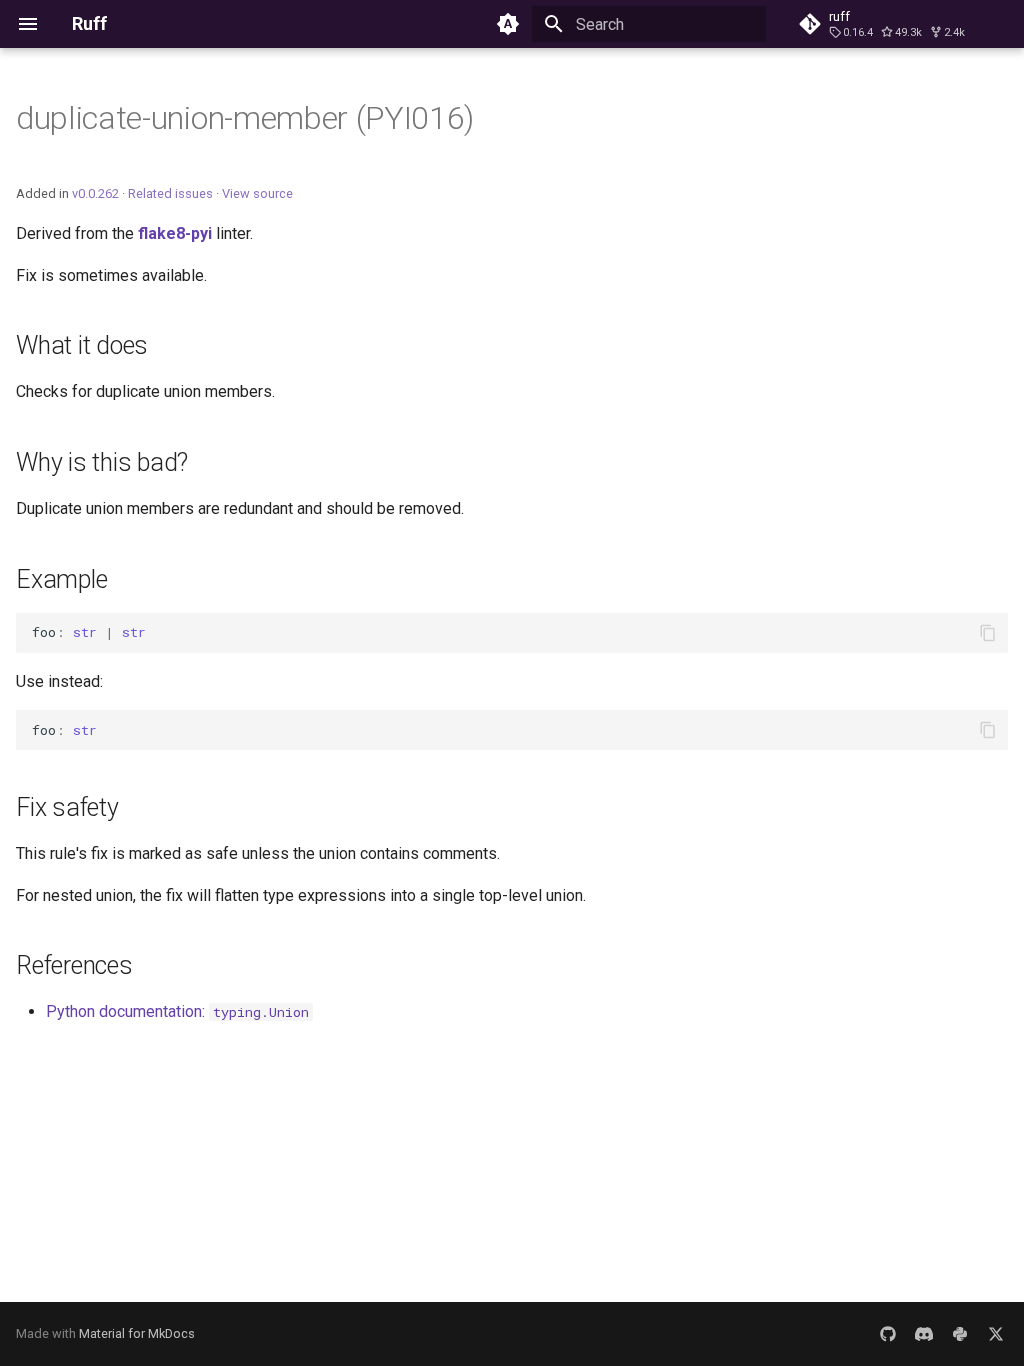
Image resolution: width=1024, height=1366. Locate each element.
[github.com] (888, 1334)
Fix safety (67, 807)
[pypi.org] (960, 1334)
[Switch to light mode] (508, 24)
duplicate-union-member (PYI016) (245, 118)
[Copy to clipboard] (988, 633)
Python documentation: (177, 1011)
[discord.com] (924, 1334)
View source (257, 193)
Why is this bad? (102, 462)
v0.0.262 (95, 193)
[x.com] (996, 1334)
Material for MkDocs (137, 1333)
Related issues (170, 193)
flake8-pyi (175, 233)
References (74, 965)
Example (61, 579)
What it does (82, 345)
